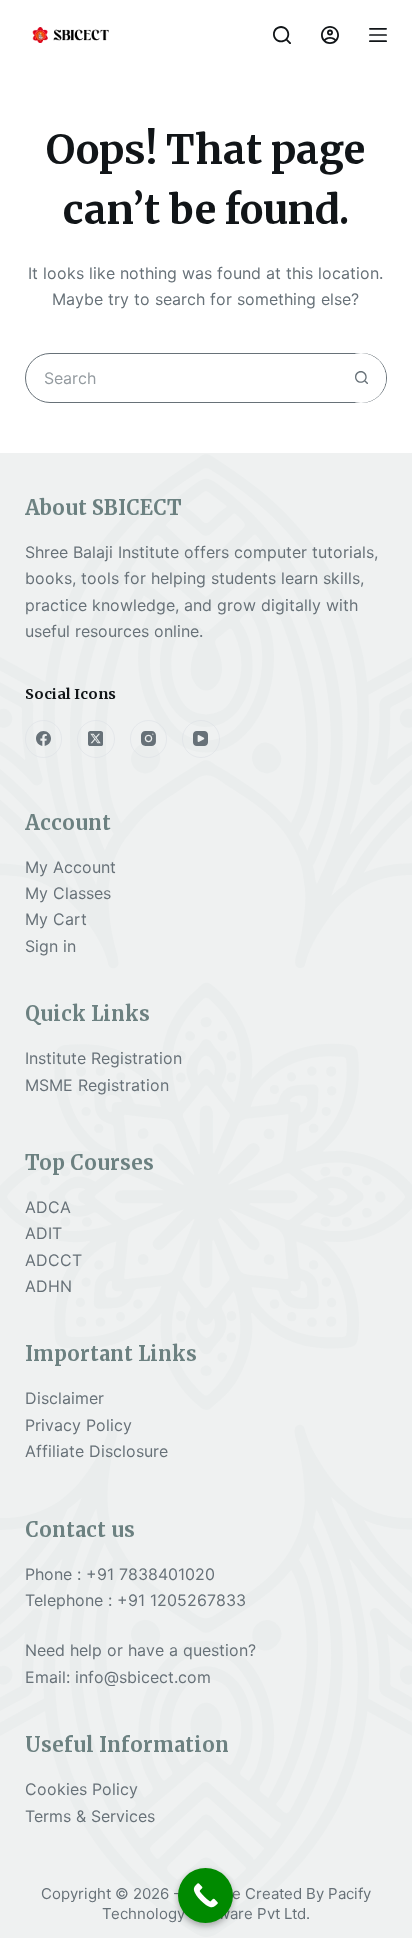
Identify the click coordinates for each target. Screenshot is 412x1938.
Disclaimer (64, 1398)
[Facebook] (44, 739)
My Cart (56, 919)
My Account (70, 867)
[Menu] (378, 35)
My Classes (68, 893)
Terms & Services (90, 1816)
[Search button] (361, 378)
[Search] (282, 35)
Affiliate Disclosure (96, 1451)
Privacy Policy (78, 1425)
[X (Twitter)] (96, 739)
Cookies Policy (81, 1789)
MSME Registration (97, 1085)
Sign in (50, 946)
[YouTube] (201, 739)
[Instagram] (149, 739)
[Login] (330, 35)
